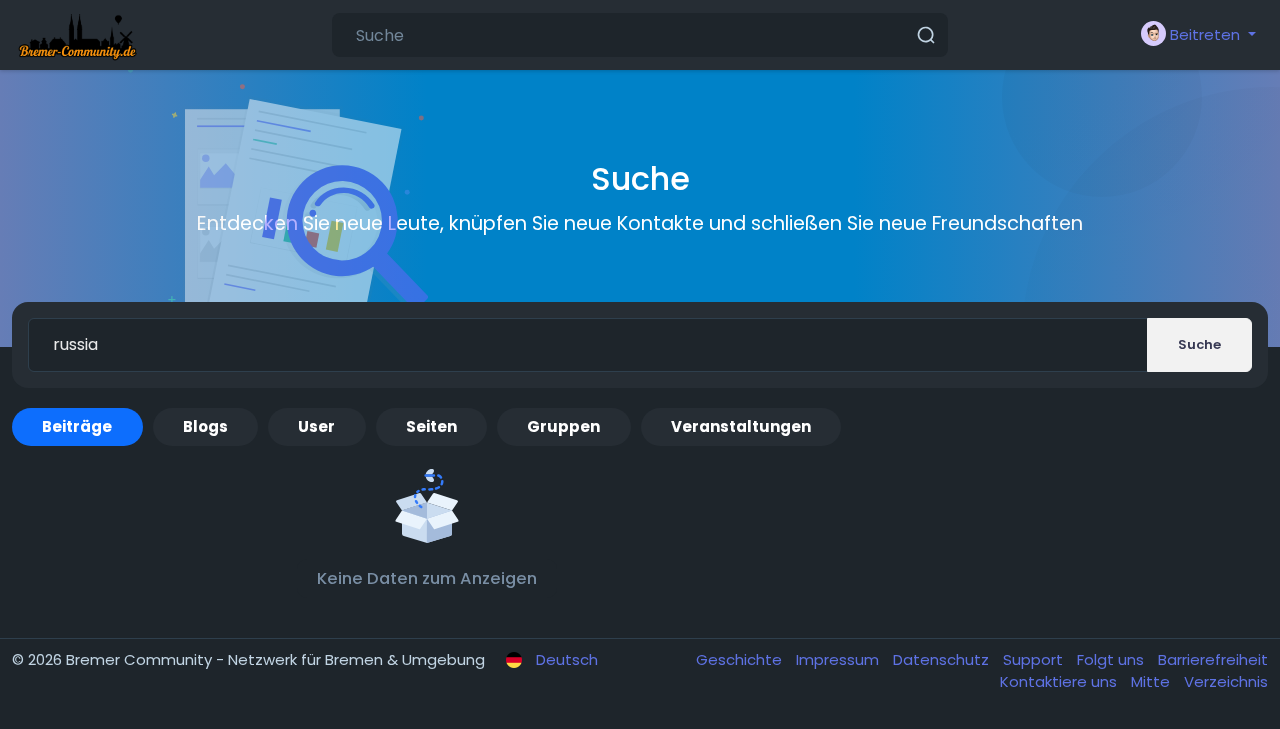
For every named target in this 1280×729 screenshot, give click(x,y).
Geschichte (741, 659)
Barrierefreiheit (1213, 659)
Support (1035, 659)
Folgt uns (1112, 659)
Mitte (1152, 681)
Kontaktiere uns (1060, 681)
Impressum (839, 659)
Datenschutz (943, 659)
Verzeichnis (1226, 681)
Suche (1199, 344)
